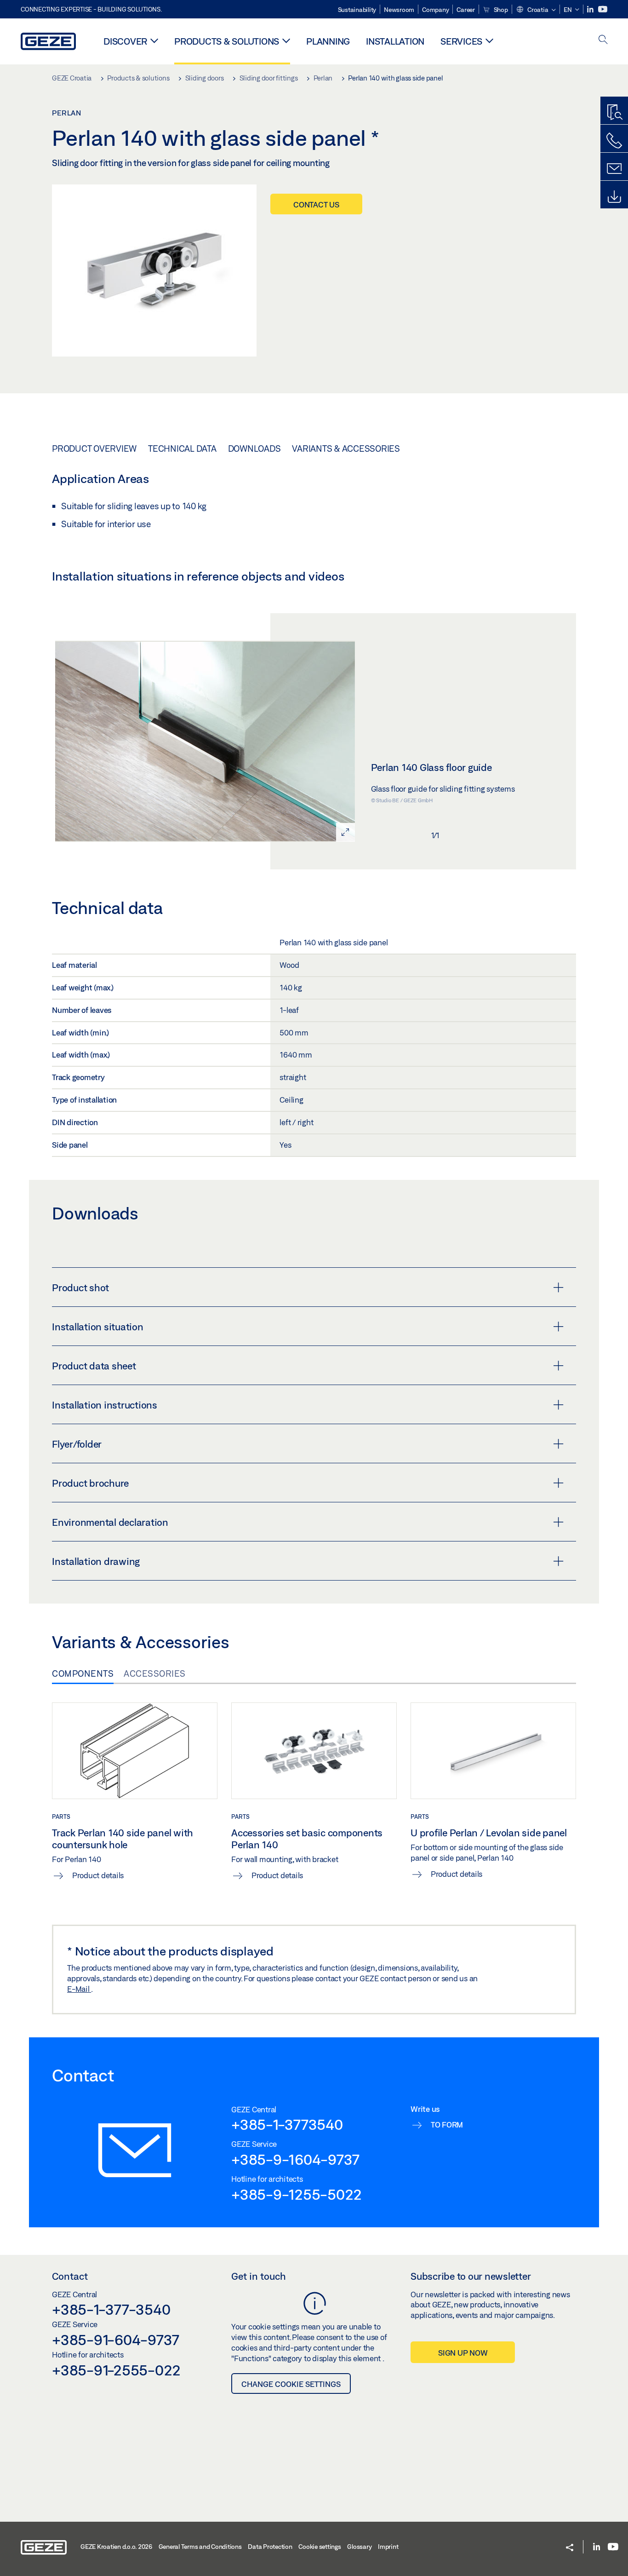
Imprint (388, 2547)
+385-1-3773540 (287, 2124)
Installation (395, 41)
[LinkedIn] (591, 9)
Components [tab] (83, 1673)
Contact (70, 2276)
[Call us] (614, 141)
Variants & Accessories (346, 448)
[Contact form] (614, 169)
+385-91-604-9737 (116, 2340)
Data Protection (270, 2547)
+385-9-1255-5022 (297, 2194)
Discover (125, 41)
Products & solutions (227, 41)
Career (466, 10)
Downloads (254, 448)
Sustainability (357, 10)
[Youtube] (603, 9)
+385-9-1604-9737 (295, 2159)
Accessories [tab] (155, 1673)
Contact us (316, 204)
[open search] (603, 40)
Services (461, 41)
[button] (536, 10)
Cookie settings (320, 2547)
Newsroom (399, 10)
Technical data (182, 448)
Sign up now (463, 2353)
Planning (328, 41)
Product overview (94, 448)
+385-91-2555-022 (116, 2370)
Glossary (359, 2547)
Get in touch (259, 2276)
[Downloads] (614, 197)
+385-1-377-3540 (111, 2309)
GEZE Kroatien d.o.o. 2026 (116, 2547)
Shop (500, 10)
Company (435, 10)
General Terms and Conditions (200, 2547)
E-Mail (79, 1989)
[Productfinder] (614, 113)
